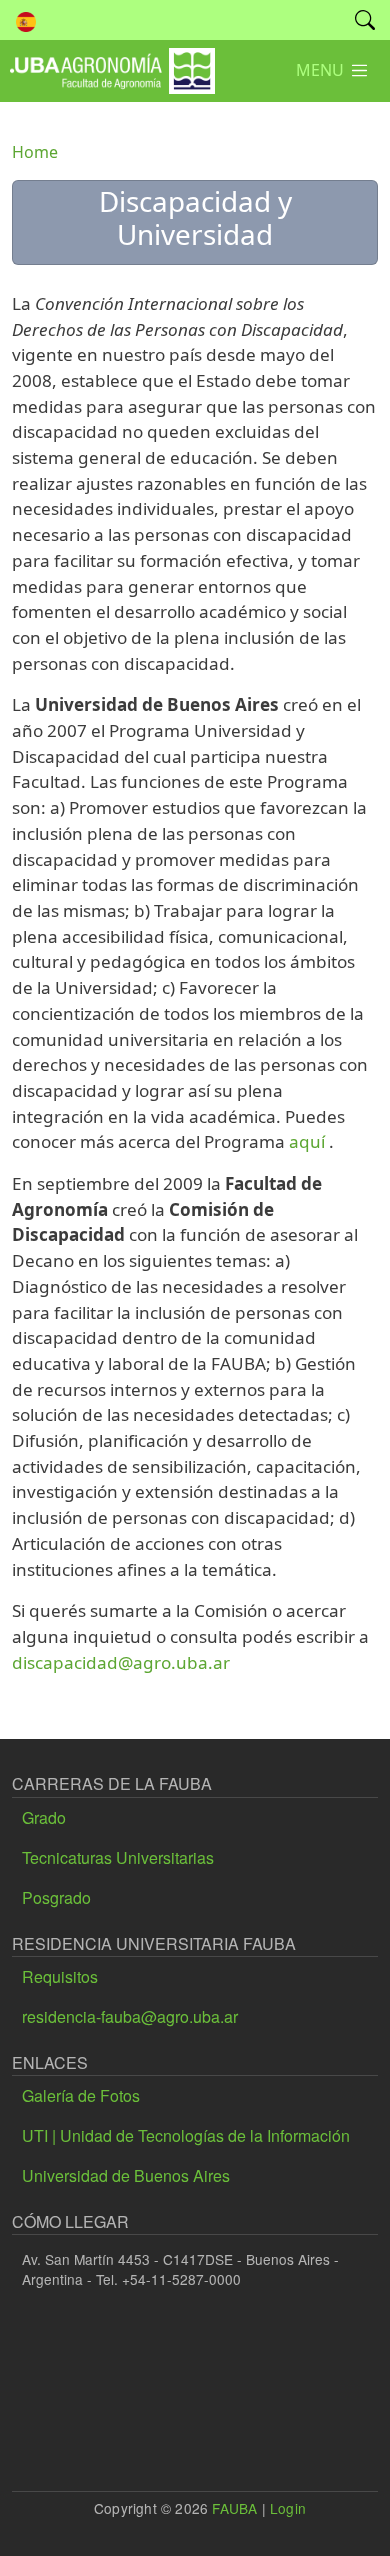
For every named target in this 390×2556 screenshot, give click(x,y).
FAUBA (234, 2508)
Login (288, 2508)
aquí (307, 1141)
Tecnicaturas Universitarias (118, 1857)
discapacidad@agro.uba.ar (121, 1662)
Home (35, 152)
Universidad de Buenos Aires (126, 2175)
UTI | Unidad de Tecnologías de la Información (186, 2135)
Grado (44, 1817)
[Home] (107, 62)
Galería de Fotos (81, 2095)
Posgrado (56, 1897)
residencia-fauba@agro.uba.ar (130, 2016)
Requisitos (60, 1976)
